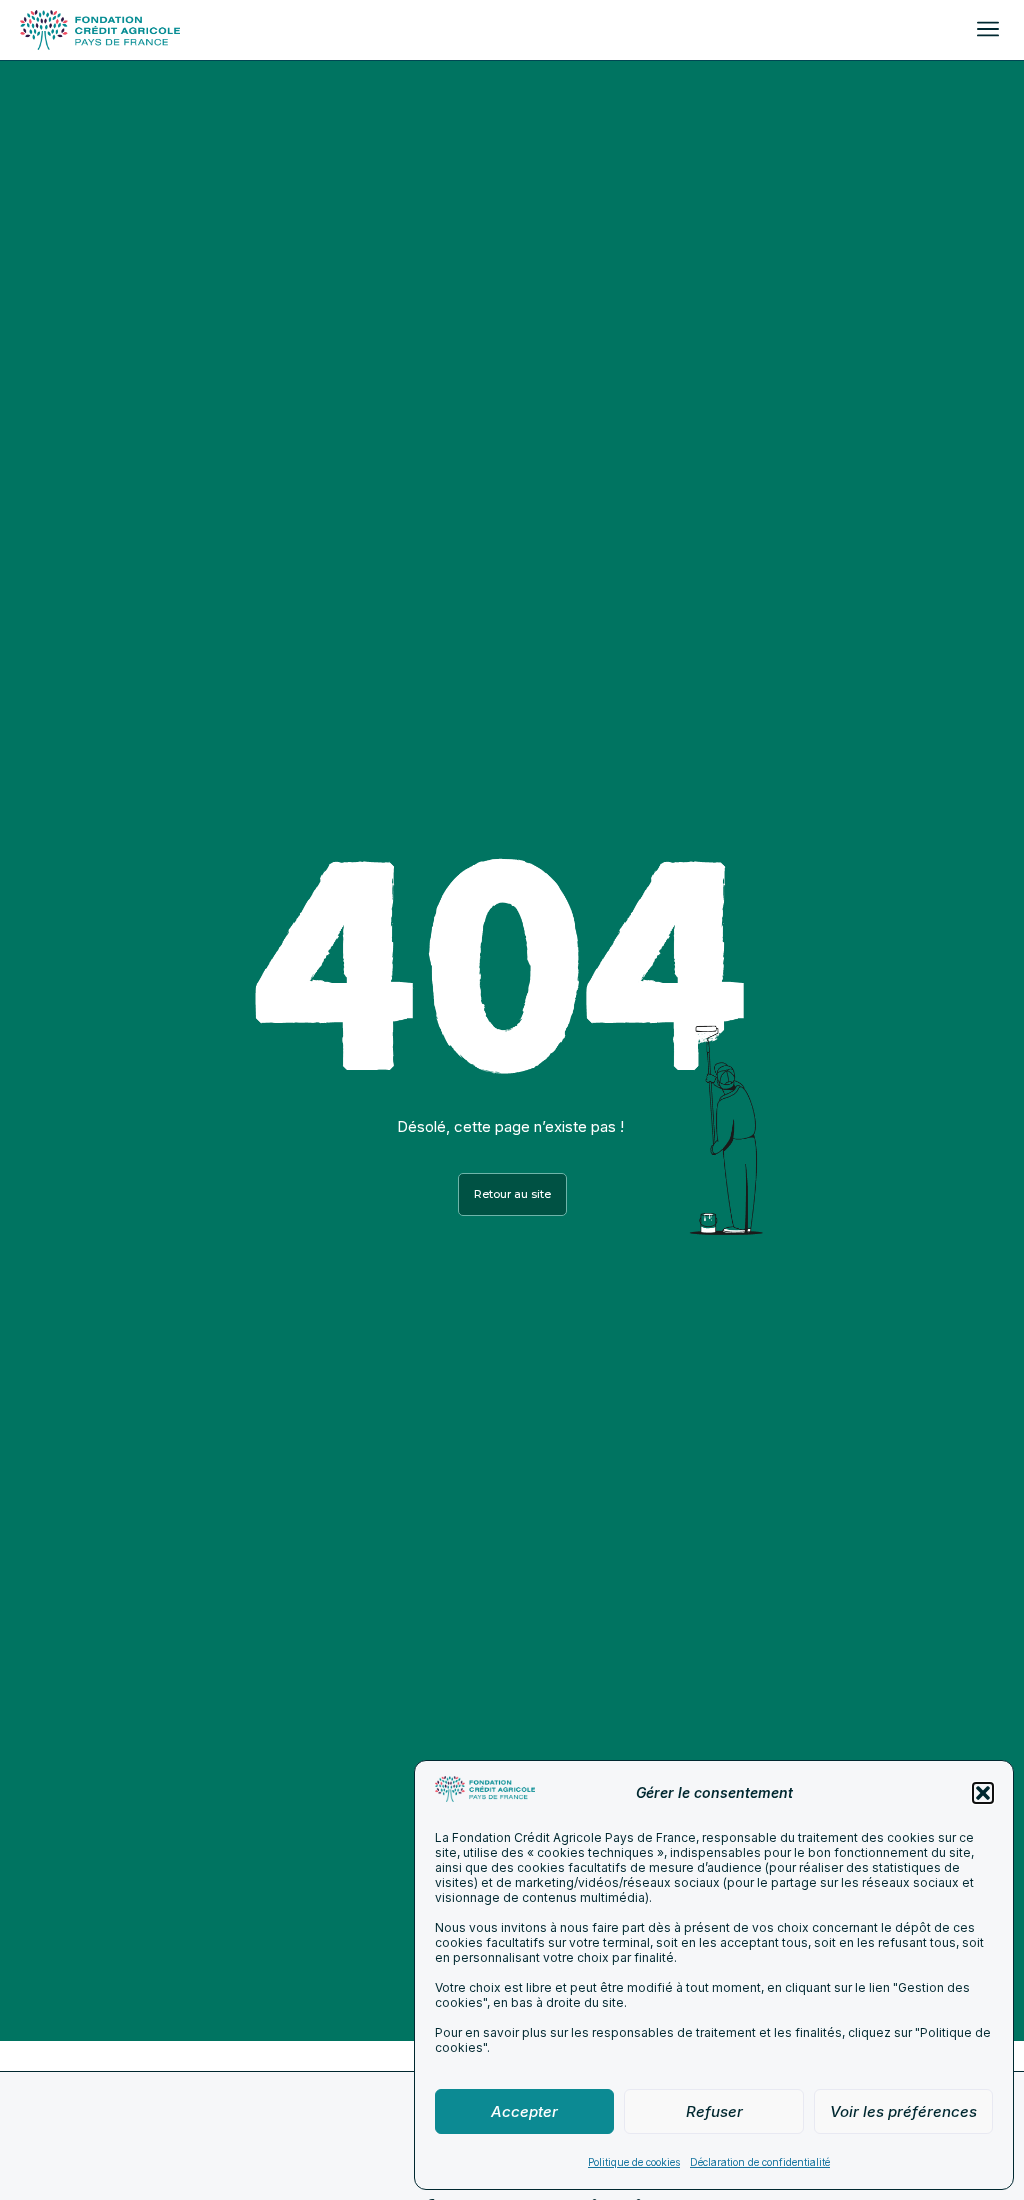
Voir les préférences (903, 2111)
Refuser (714, 2111)
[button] (983, 1793)
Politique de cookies (634, 2162)
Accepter (524, 2111)
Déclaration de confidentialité (760, 2162)
